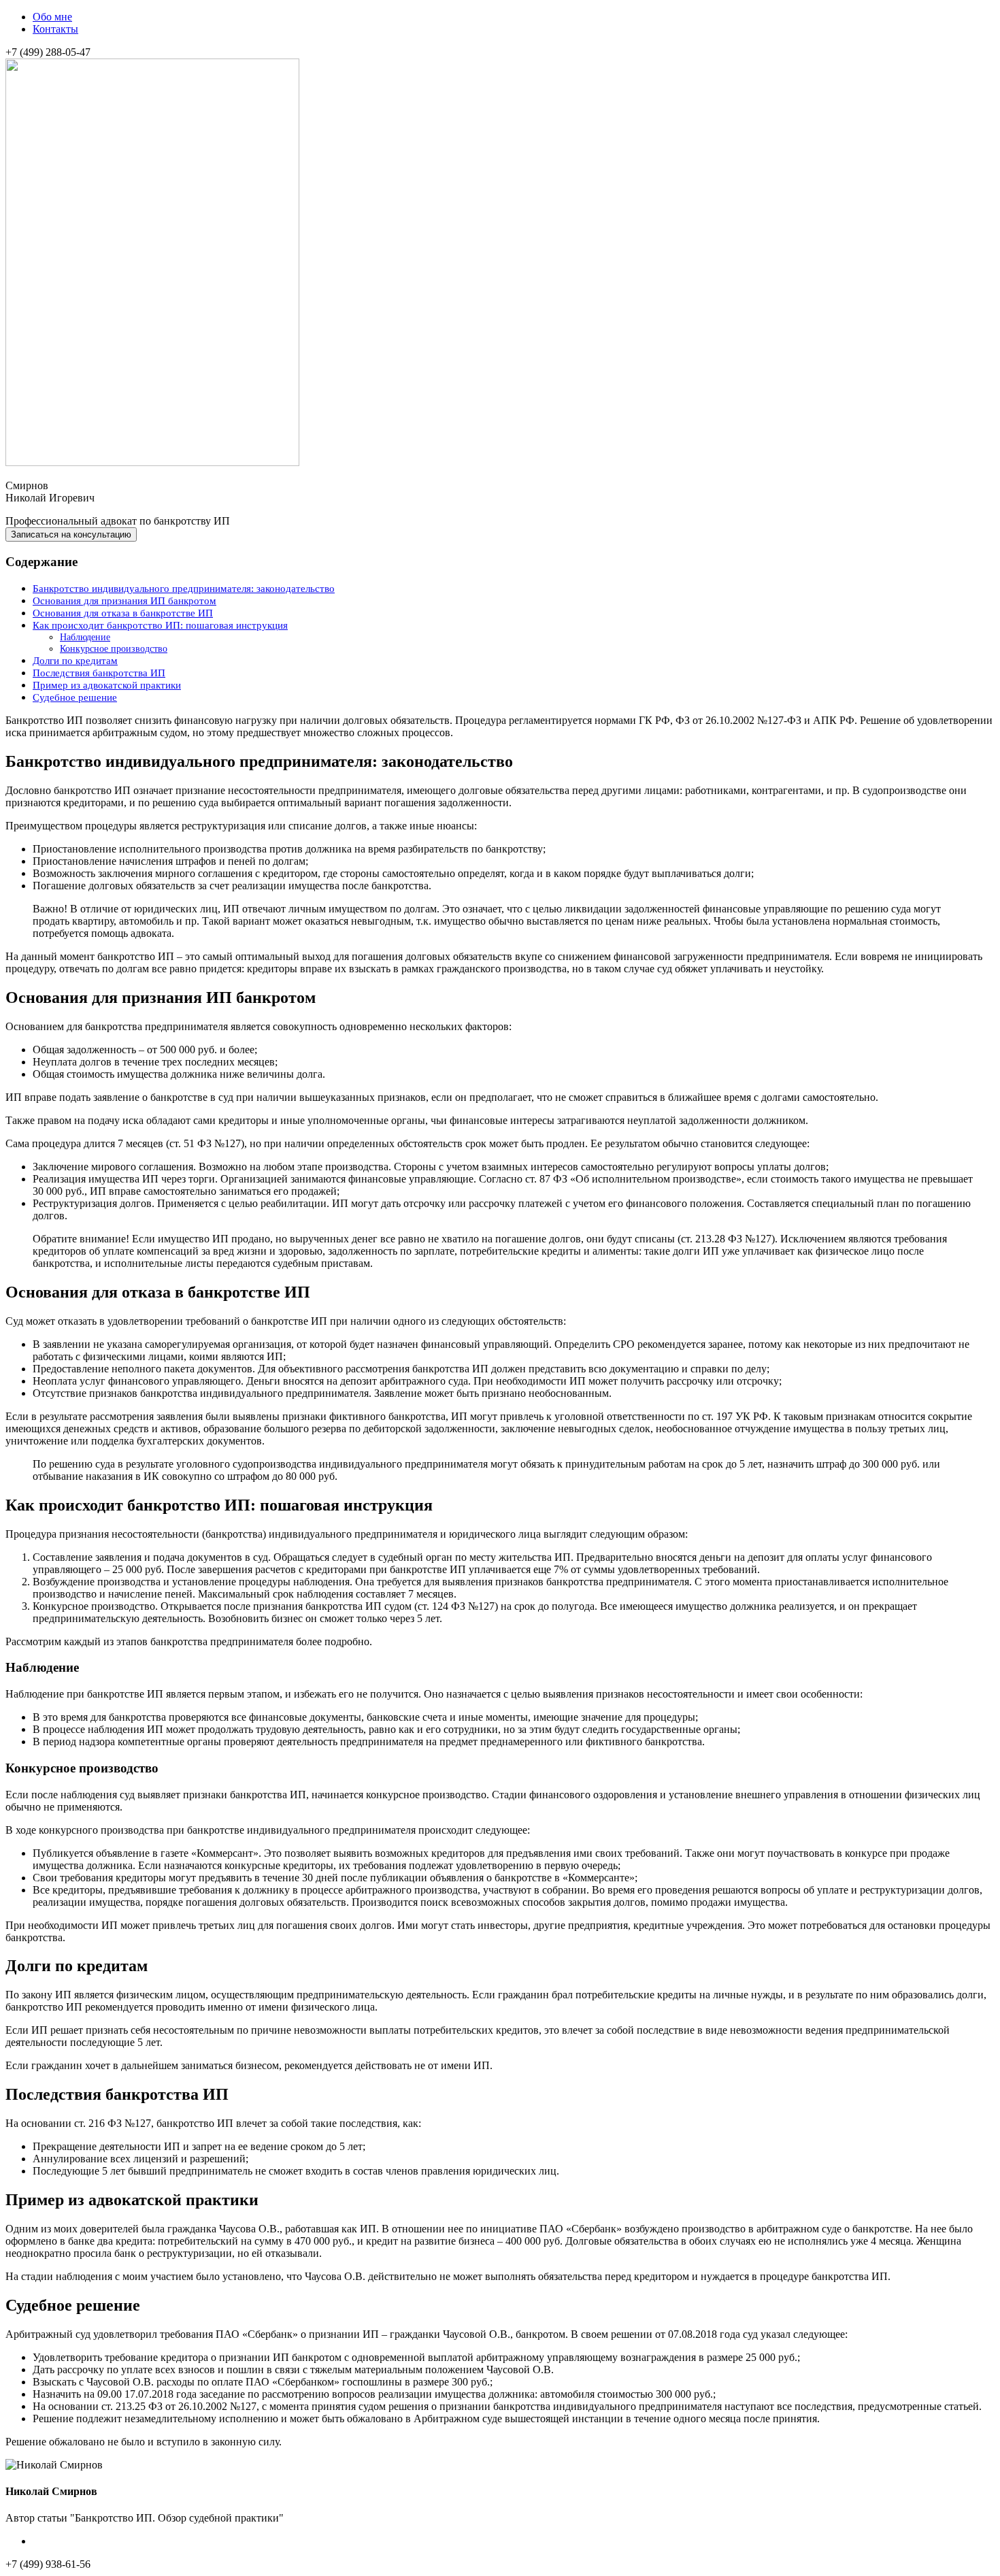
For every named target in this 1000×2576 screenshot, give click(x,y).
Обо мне (52, 17)
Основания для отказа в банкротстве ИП (123, 613)
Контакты (55, 29)
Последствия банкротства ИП (99, 673)
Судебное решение (75, 697)
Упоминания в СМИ (80, 2541)
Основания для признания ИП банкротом (124, 600)
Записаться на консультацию (71, 534)
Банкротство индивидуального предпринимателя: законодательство (184, 588)
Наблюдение (85, 637)
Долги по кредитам (75, 660)
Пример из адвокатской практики (107, 685)
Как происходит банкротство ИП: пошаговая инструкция (160, 625)
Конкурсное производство (114, 648)
